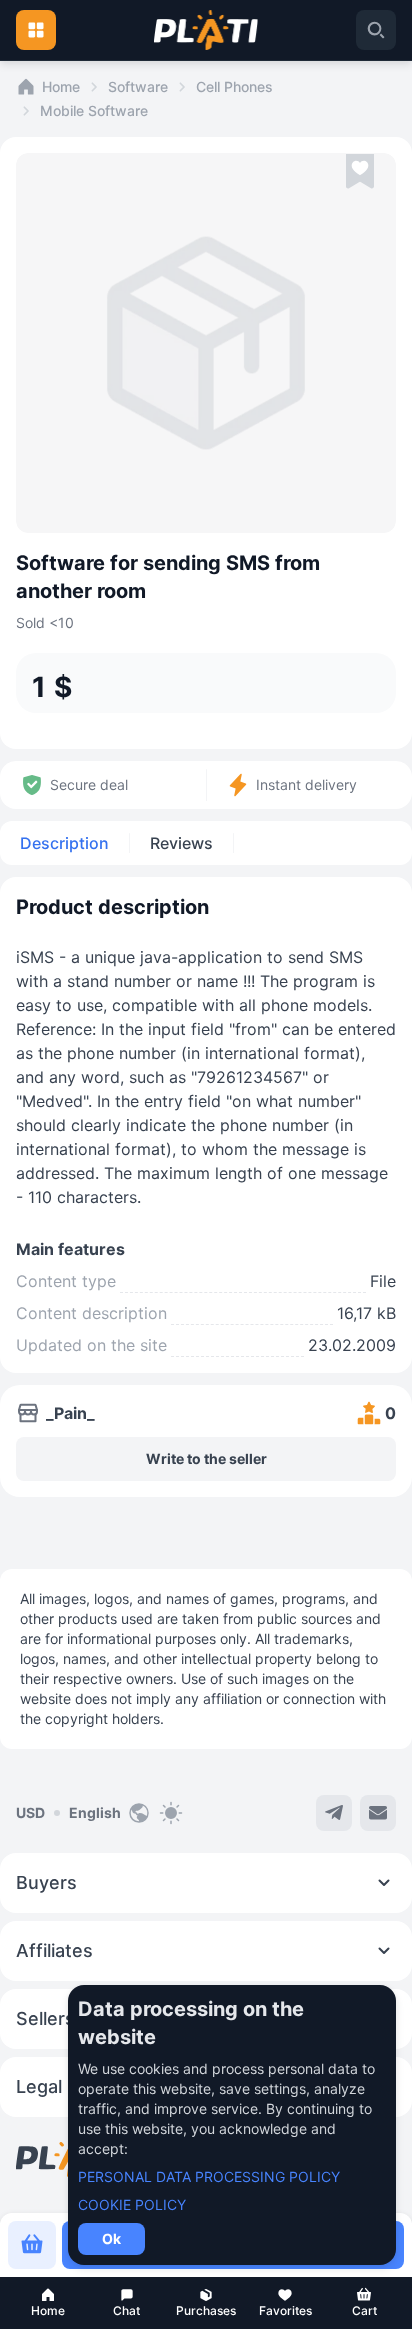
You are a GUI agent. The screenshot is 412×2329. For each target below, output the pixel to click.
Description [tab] (64, 843)
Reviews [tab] (181, 843)
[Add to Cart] (32, 2245)
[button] (47, 2303)
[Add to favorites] (360, 172)
